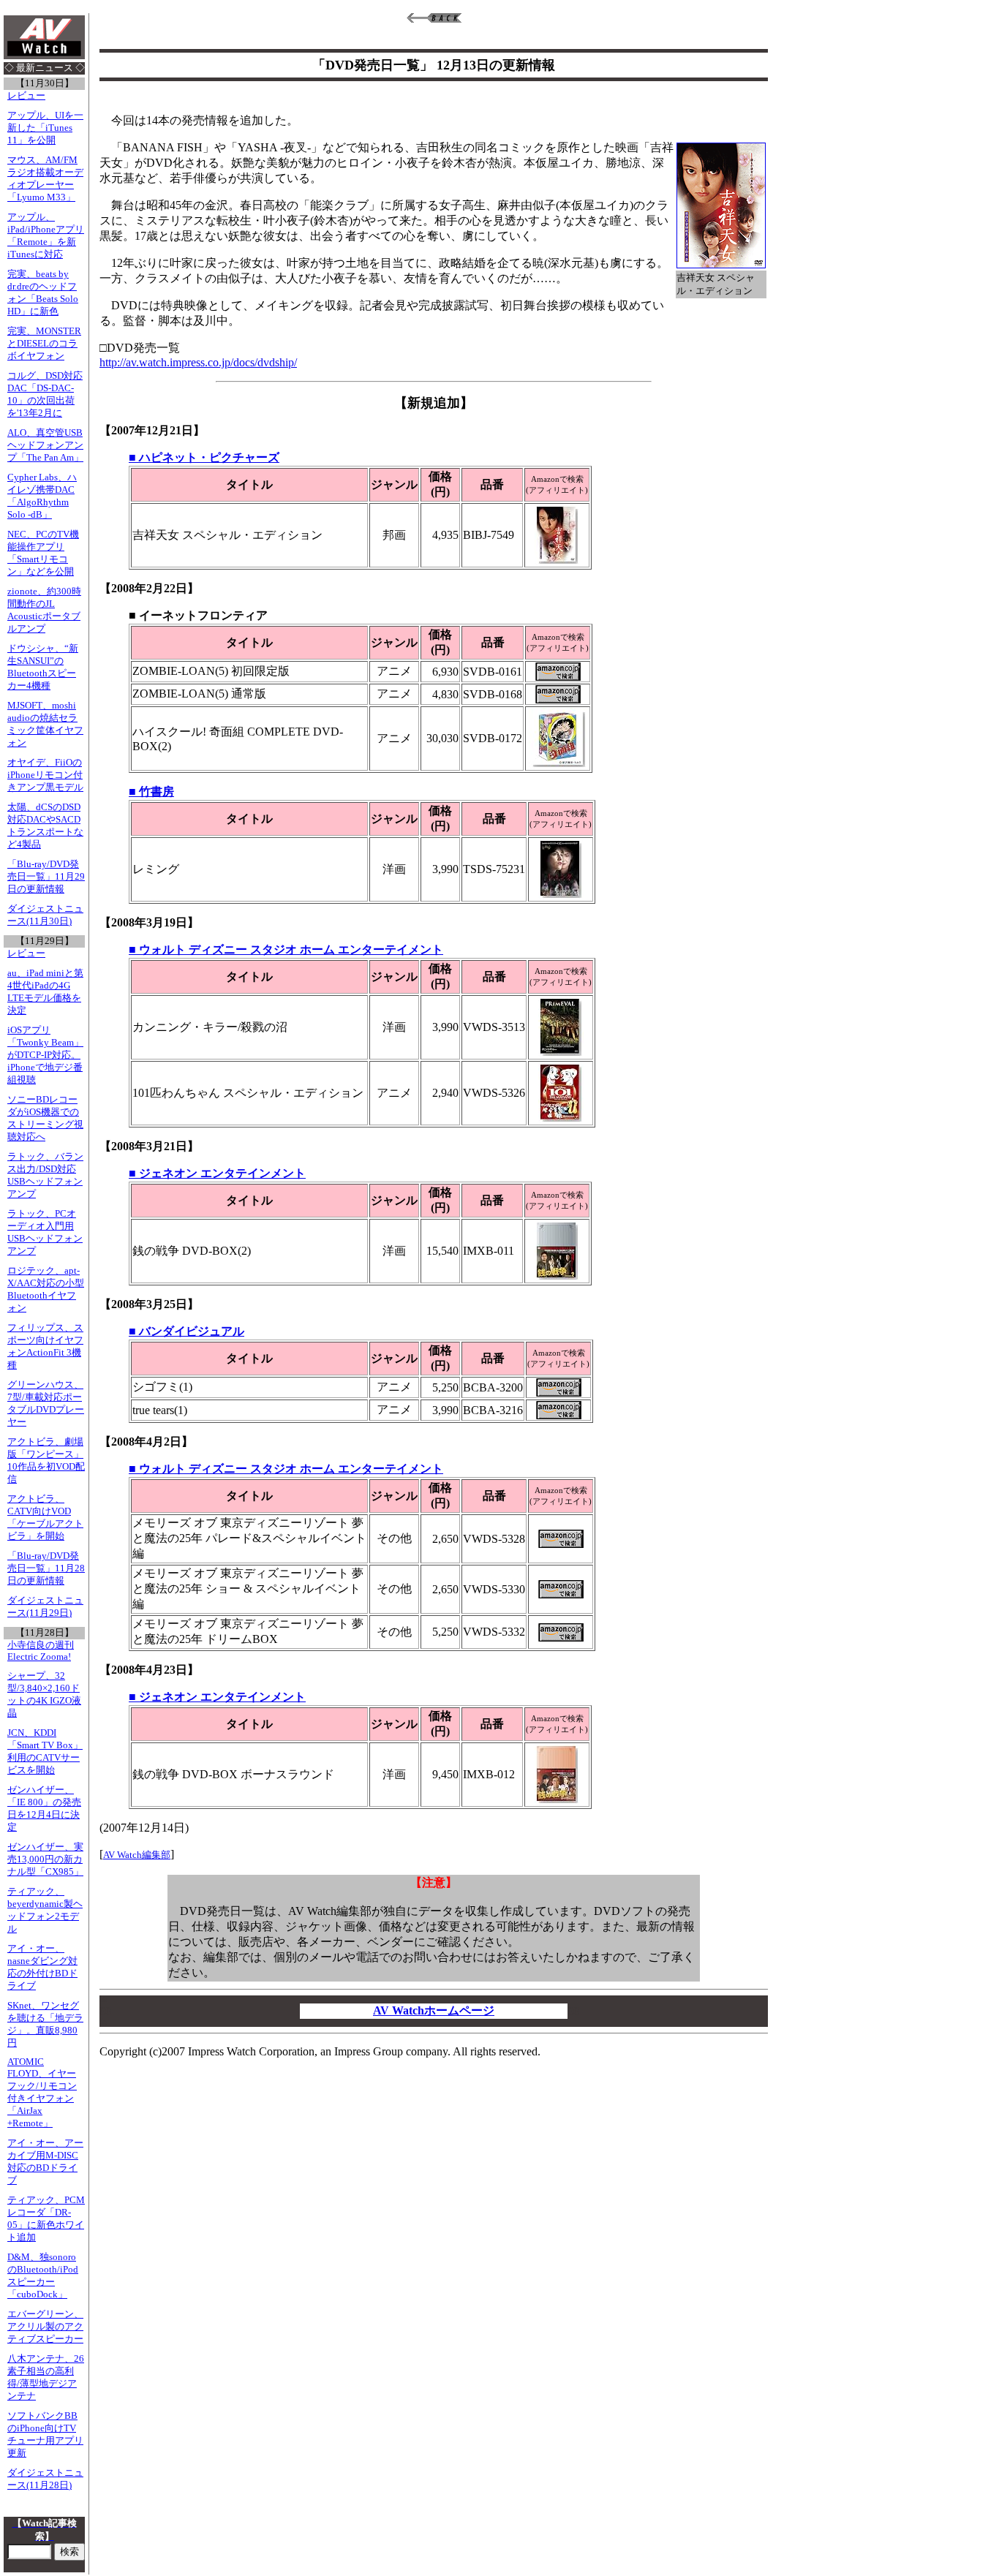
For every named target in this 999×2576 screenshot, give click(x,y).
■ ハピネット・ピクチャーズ (204, 457)
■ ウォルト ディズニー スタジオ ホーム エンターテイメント (286, 949)
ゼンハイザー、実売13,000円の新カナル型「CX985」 (45, 1859)
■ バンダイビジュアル (186, 1331)
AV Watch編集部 (137, 1855)
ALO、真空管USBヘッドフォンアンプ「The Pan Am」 (45, 445)
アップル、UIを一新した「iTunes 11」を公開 (45, 128)
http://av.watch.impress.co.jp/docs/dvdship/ (198, 362)
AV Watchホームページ (434, 2010)
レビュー (26, 96)
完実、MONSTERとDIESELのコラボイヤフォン (44, 344)
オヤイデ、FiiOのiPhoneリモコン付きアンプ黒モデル (45, 775)
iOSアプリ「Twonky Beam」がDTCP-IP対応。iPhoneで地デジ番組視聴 (45, 1055)
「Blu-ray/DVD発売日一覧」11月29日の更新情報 (46, 877)
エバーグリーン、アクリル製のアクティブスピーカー (45, 2327)
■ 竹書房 (151, 792)
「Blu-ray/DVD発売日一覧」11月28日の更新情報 (46, 1568)
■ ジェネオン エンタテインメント (217, 1173)
